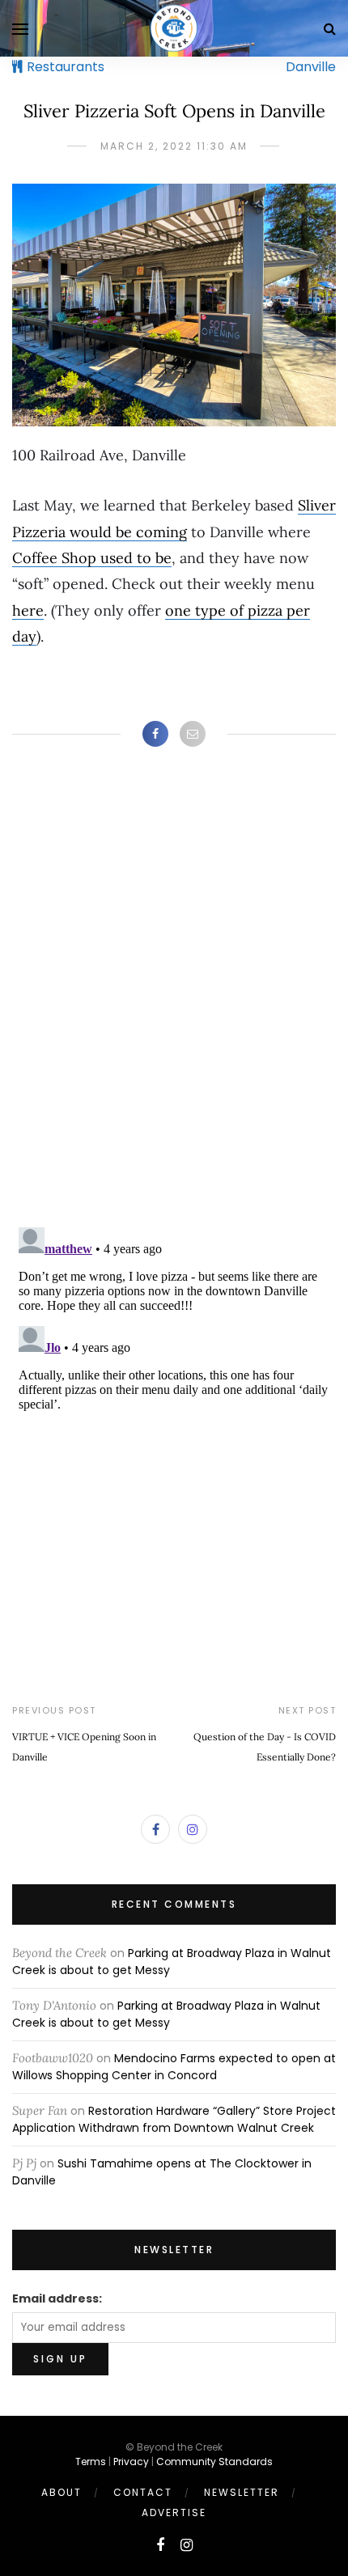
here (28, 610)
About (62, 2492)
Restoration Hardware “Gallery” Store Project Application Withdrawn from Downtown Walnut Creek (174, 2119)
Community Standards (214, 2462)
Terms (91, 2462)
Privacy (131, 2462)
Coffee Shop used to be (92, 558)
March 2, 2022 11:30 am (174, 146)
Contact (143, 2492)
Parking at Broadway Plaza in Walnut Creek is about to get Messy (166, 2014)
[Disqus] (174, 1003)
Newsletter (242, 2492)
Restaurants (66, 67)
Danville (311, 67)
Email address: (57, 2298)
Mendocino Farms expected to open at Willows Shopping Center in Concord (174, 2067)
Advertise (174, 2512)
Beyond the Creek (59, 1953)
